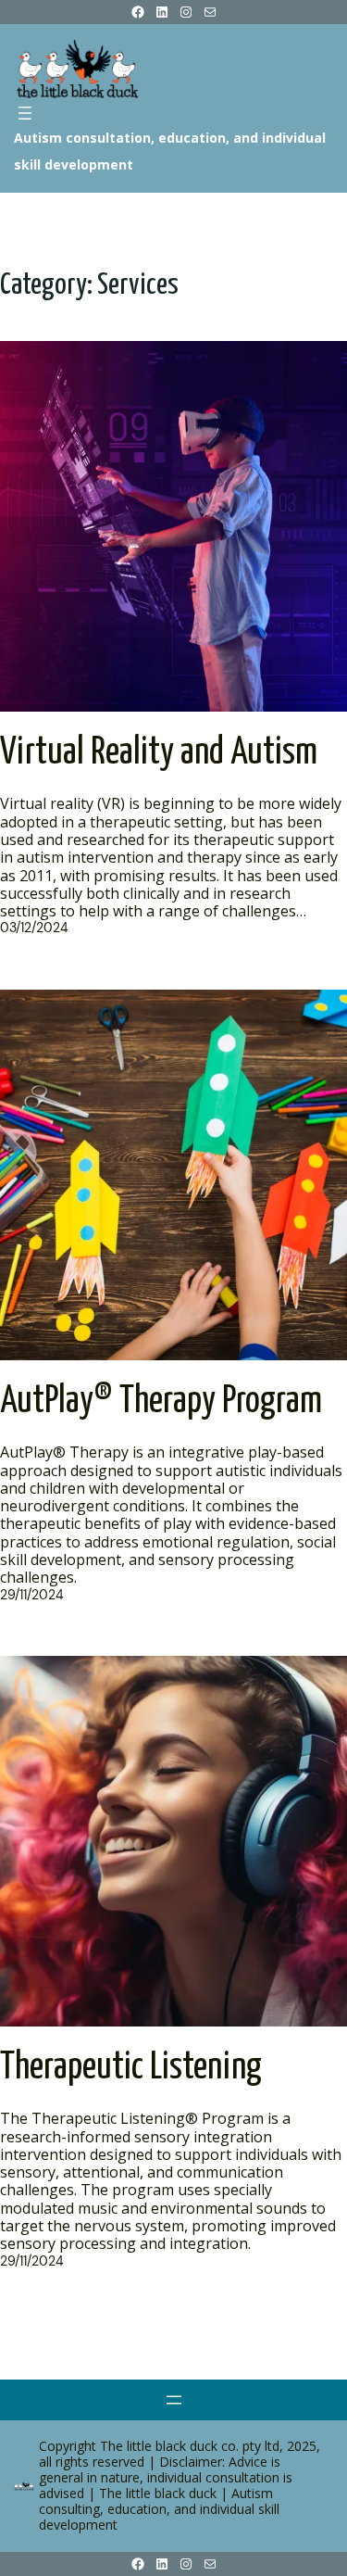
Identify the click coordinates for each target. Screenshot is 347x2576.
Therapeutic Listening (131, 2068)
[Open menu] (25, 113)
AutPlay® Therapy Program (161, 1402)
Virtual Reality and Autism (159, 753)
